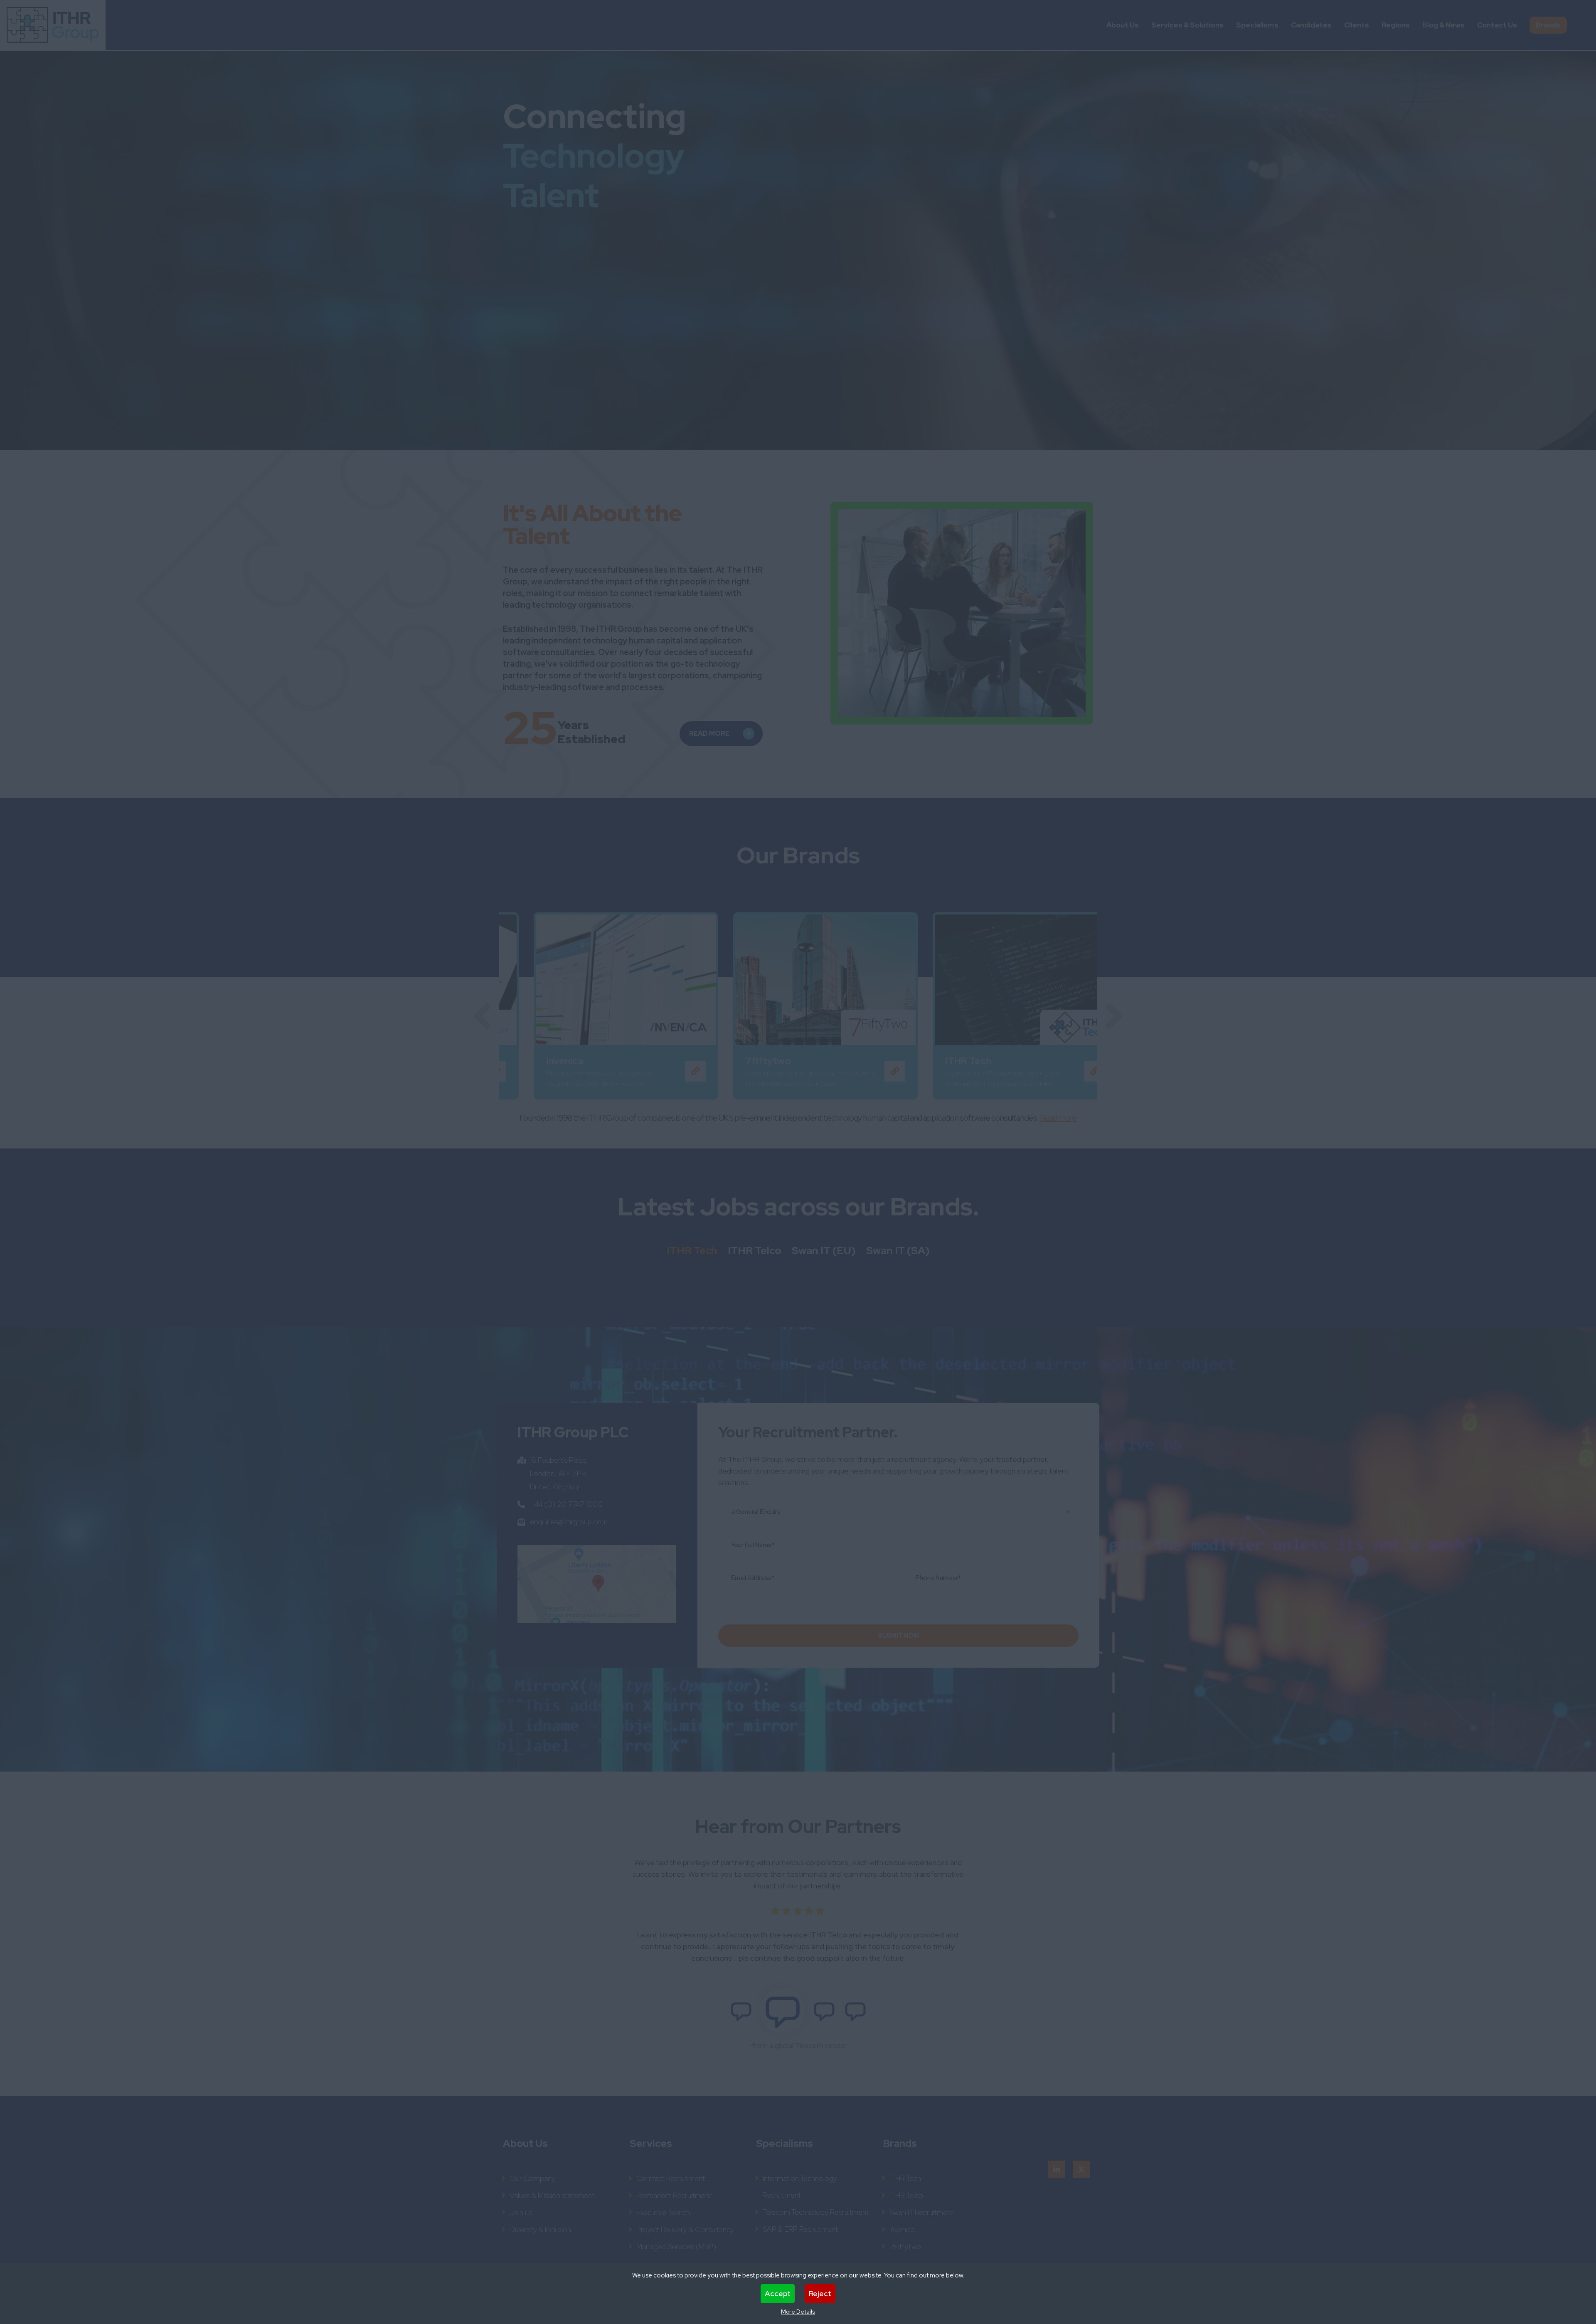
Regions (1396, 25)
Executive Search (663, 2212)
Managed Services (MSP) (676, 2246)
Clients (1357, 25)
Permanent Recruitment (674, 2195)
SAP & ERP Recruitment (800, 2229)
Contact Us (1497, 25)
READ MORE (709, 733)
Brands (1548, 25)
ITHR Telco (755, 1251)
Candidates (1311, 25)
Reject (820, 2293)
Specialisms (1257, 25)
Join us (521, 2212)
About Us (1123, 25)
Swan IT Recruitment (921, 2212)
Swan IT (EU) (824, 1251)
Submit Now (899, 1636)
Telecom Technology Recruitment (816, 2212)
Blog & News (1443, 25)
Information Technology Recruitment (800, 2187)
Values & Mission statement (552, 2195)
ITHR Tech (692, 1251)
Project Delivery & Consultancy (685, 2229)
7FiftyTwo (905, 2246)
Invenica (902, 2229)
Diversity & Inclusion (540, 2229)
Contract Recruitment (671, 2178)
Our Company (532, 2178)
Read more (1058, 1118)
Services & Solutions (1187, 25)
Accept (778, 2293)
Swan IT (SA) (898, 1251)
